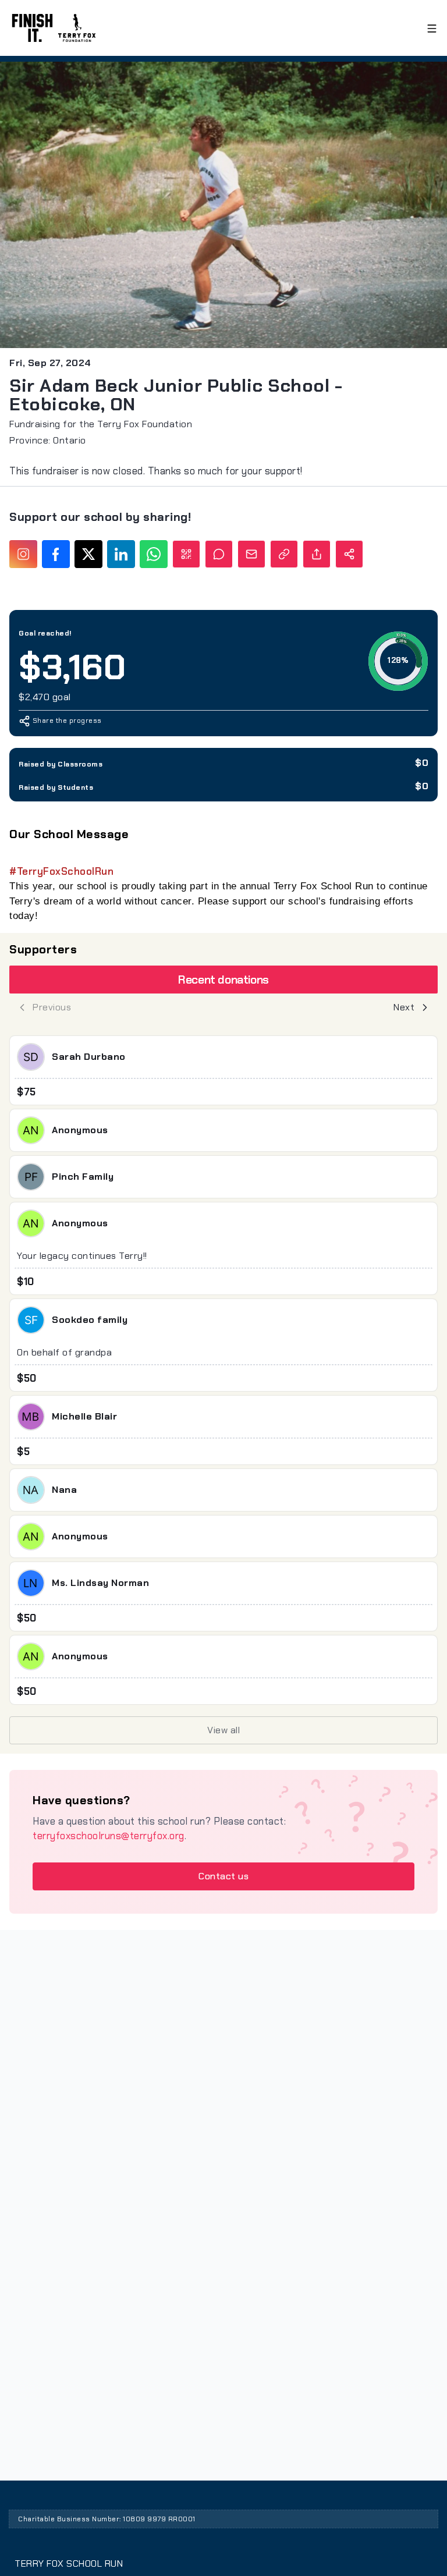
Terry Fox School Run (69, 2563)
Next (404, 1007)
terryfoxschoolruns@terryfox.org (109, 1836)
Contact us (223, 1876)
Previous (52, 1007)
